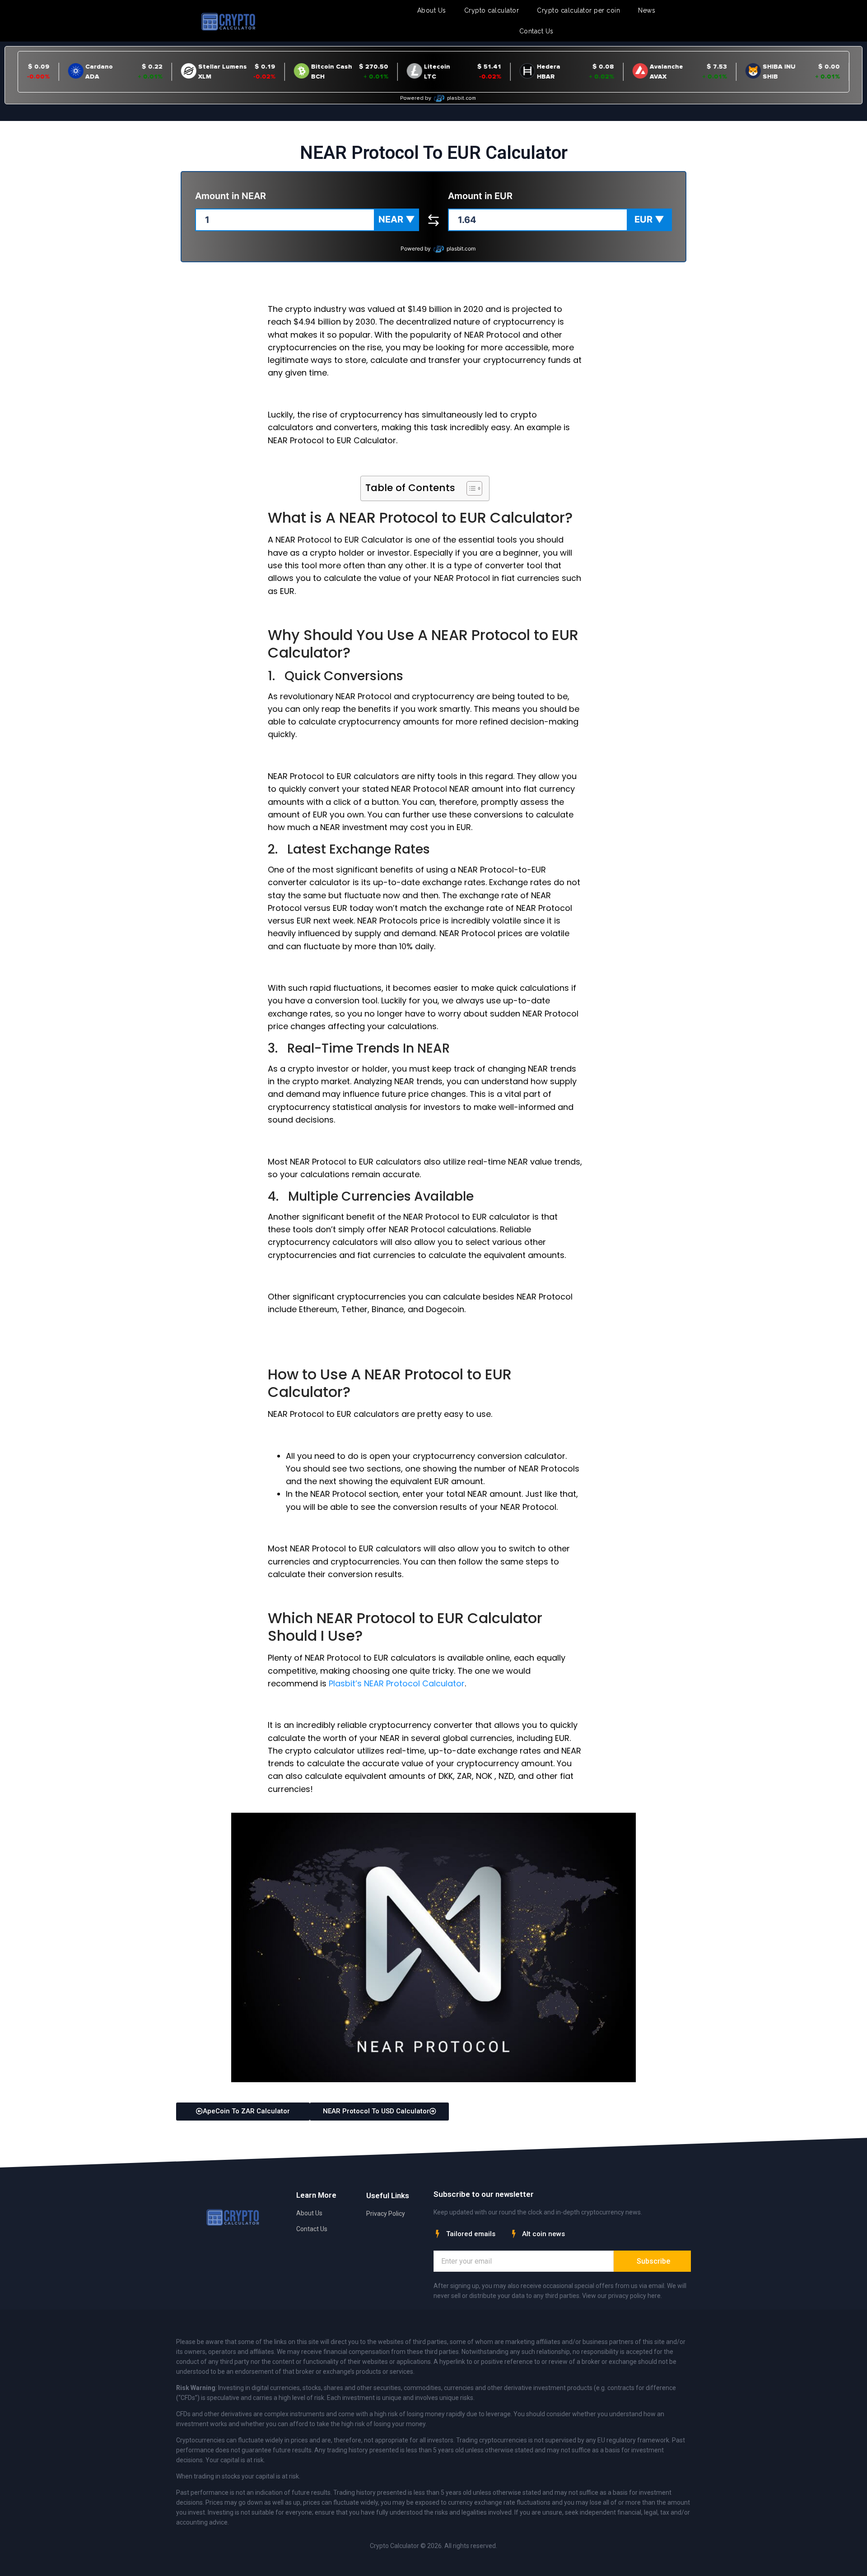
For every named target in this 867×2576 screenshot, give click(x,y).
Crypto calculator (492, 10)
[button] (396, 220)
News (647, 10)
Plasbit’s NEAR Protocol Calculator (397, 1683)
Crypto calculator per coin (578, 10)
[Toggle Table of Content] (470, 488)
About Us (432, 10)
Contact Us (536, 31)
